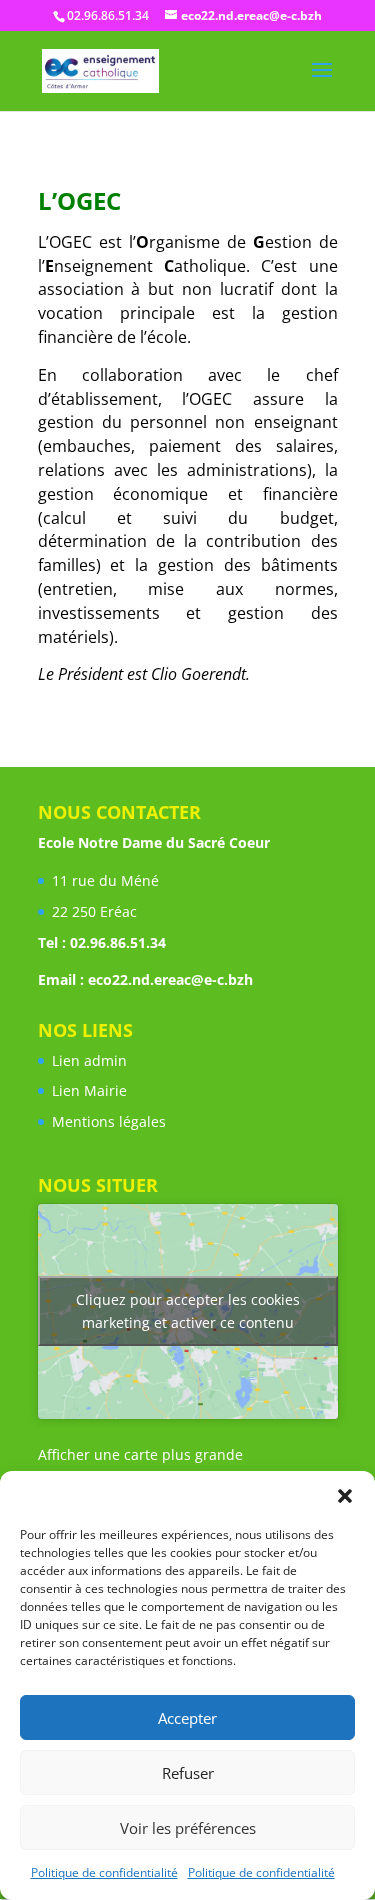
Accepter (187, 1718)
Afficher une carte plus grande (140, 1454)
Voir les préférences (188, 1828)
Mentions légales (109, 1121)
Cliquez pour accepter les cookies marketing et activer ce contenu (188, 1311)
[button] (345, 1496)
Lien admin (89, 1060)
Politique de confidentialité (104, 1872)
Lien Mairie (89, 1090)
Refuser (188, 1773)
